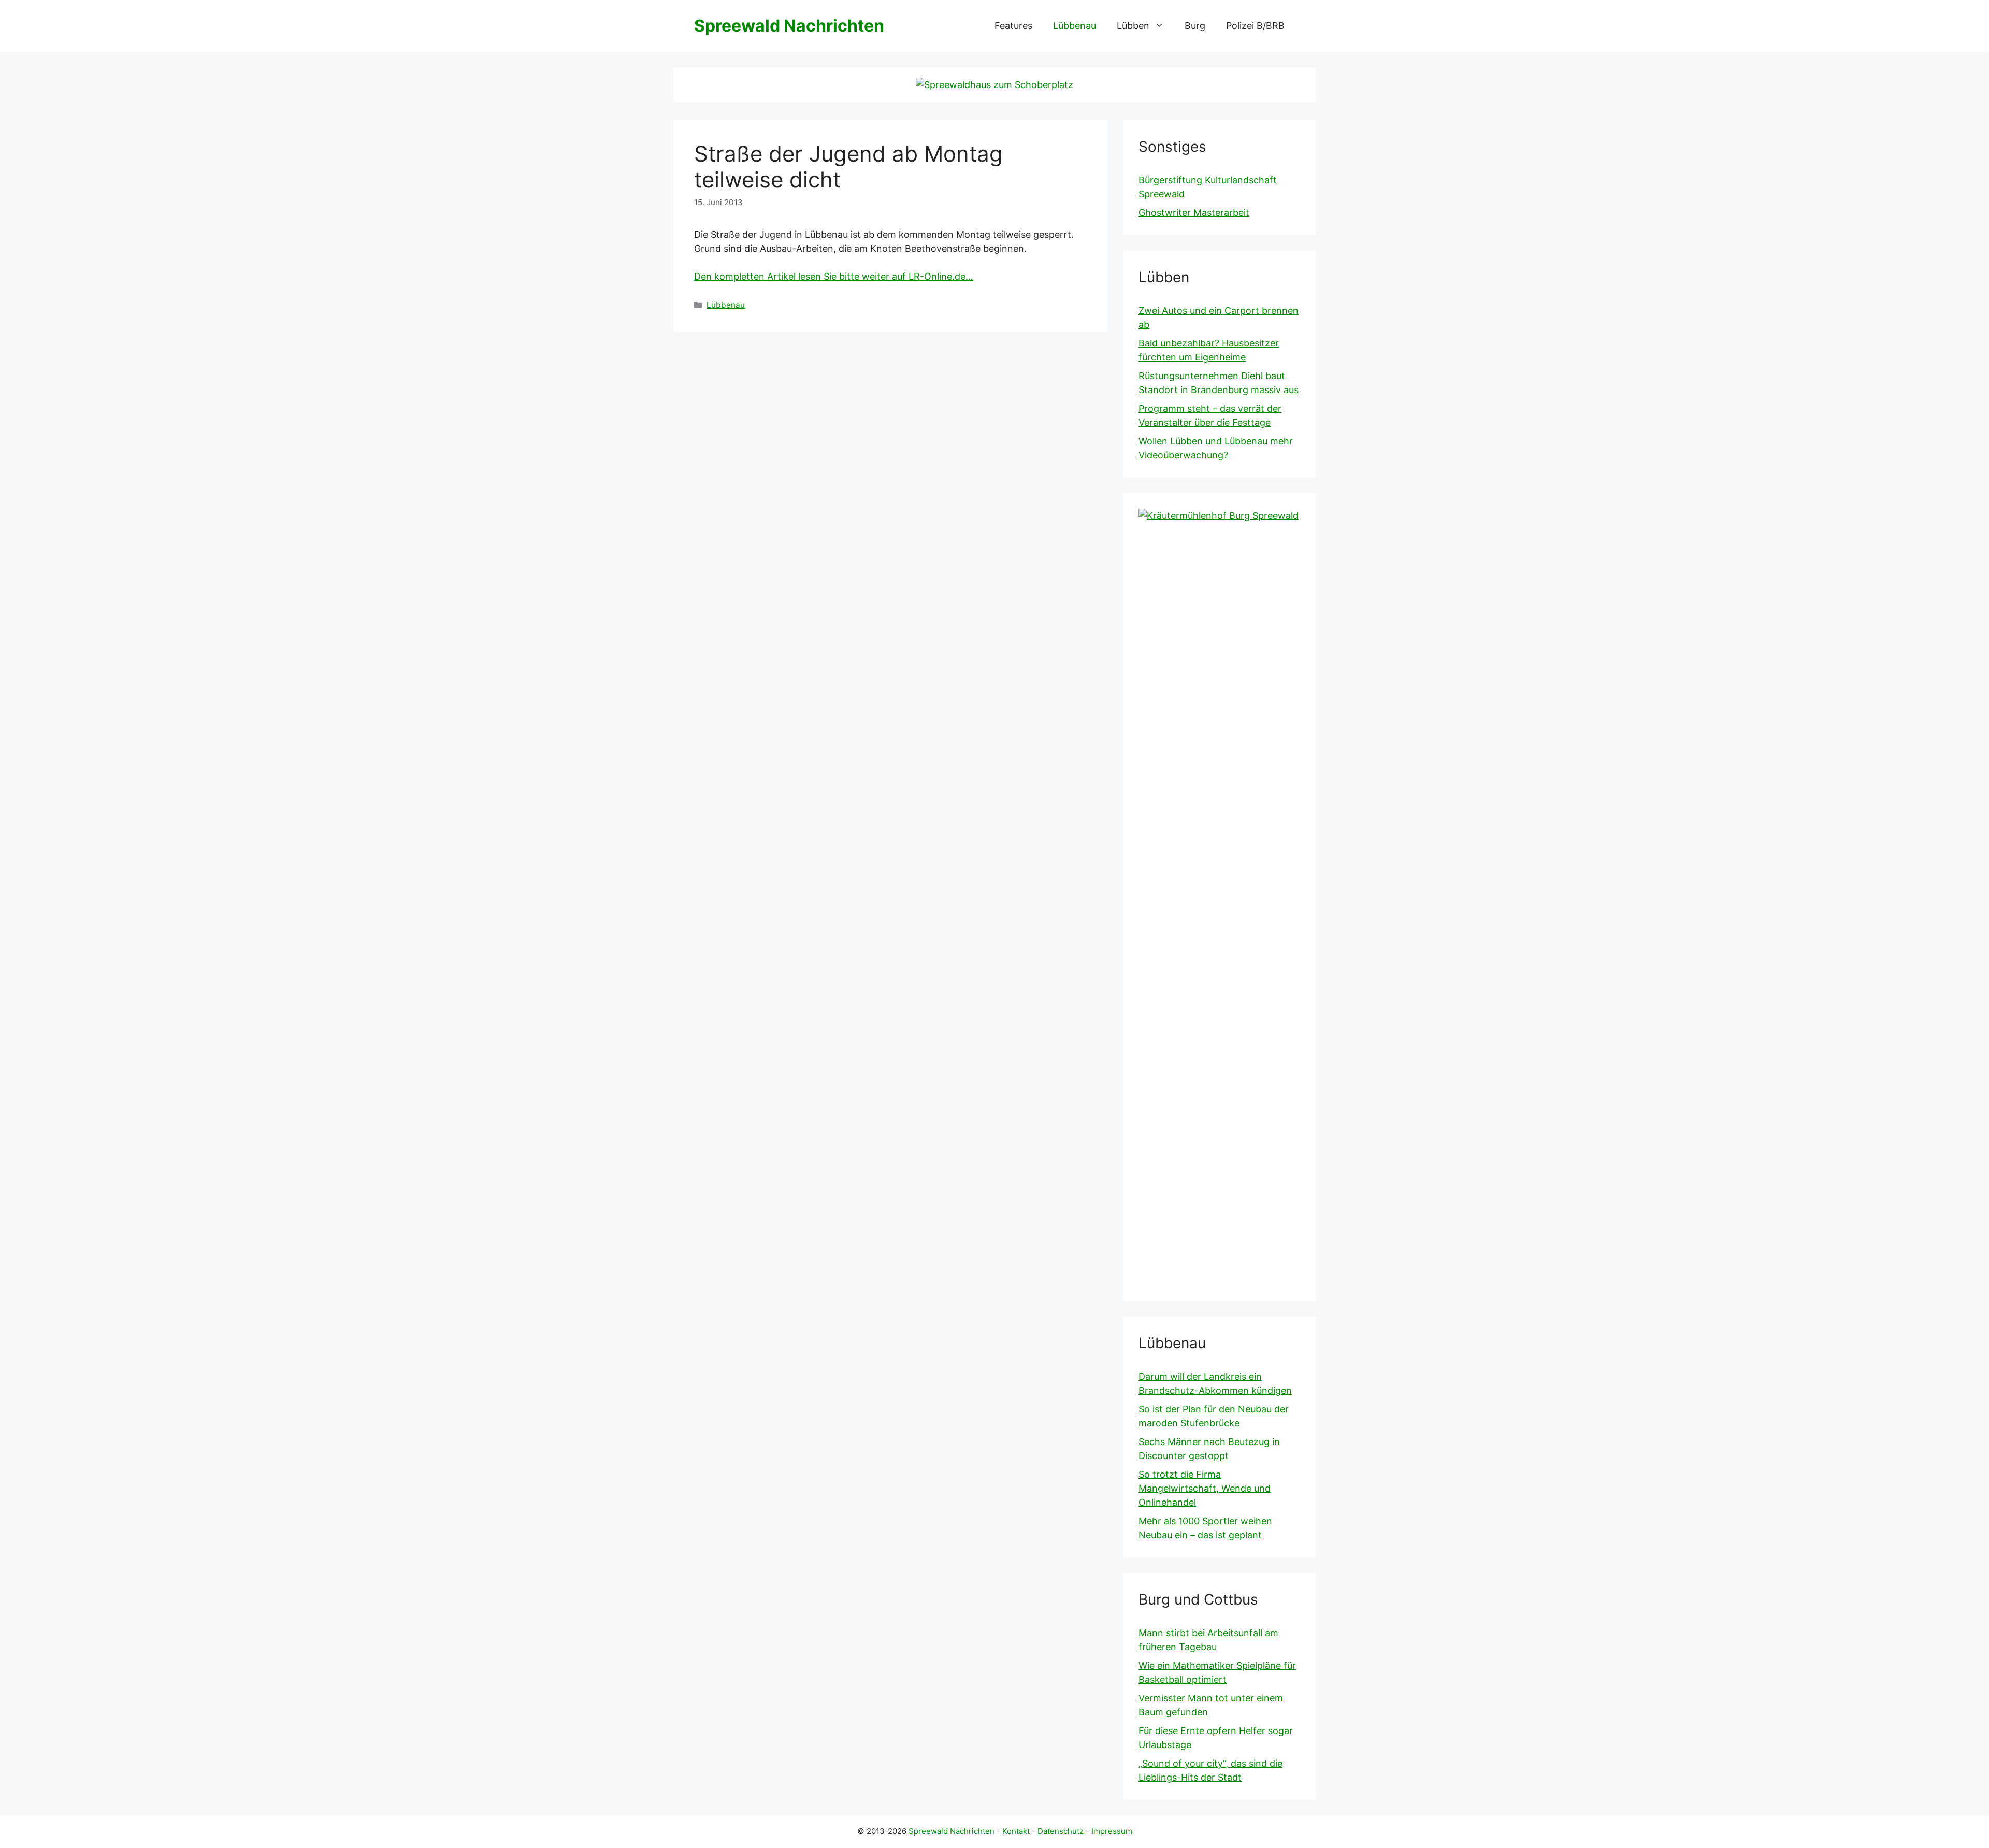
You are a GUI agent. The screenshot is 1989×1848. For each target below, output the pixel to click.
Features (1013, 26)
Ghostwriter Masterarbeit (1194, 213)
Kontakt (1016, 1831)
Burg (1195, 26)
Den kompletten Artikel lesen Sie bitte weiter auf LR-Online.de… (834, 276)
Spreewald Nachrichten (789, 26)
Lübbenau (1075, 26)
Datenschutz (1061, 1831)
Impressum (1112, 1831)
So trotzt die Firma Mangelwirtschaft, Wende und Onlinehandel (1205, 1488)
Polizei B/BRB (1255, 26)
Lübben (1133, 26)
